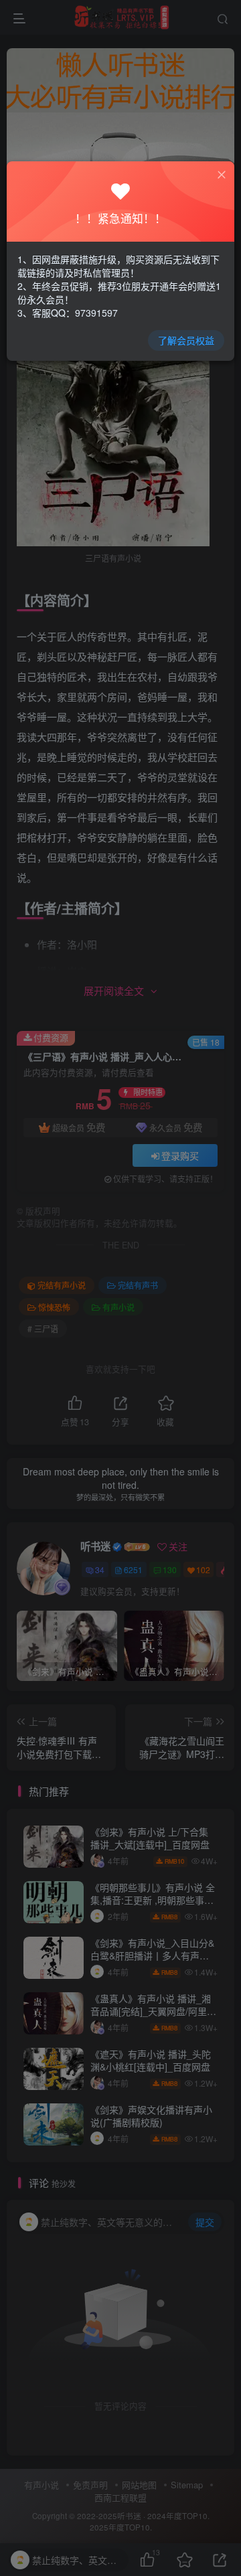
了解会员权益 (186, 340)
